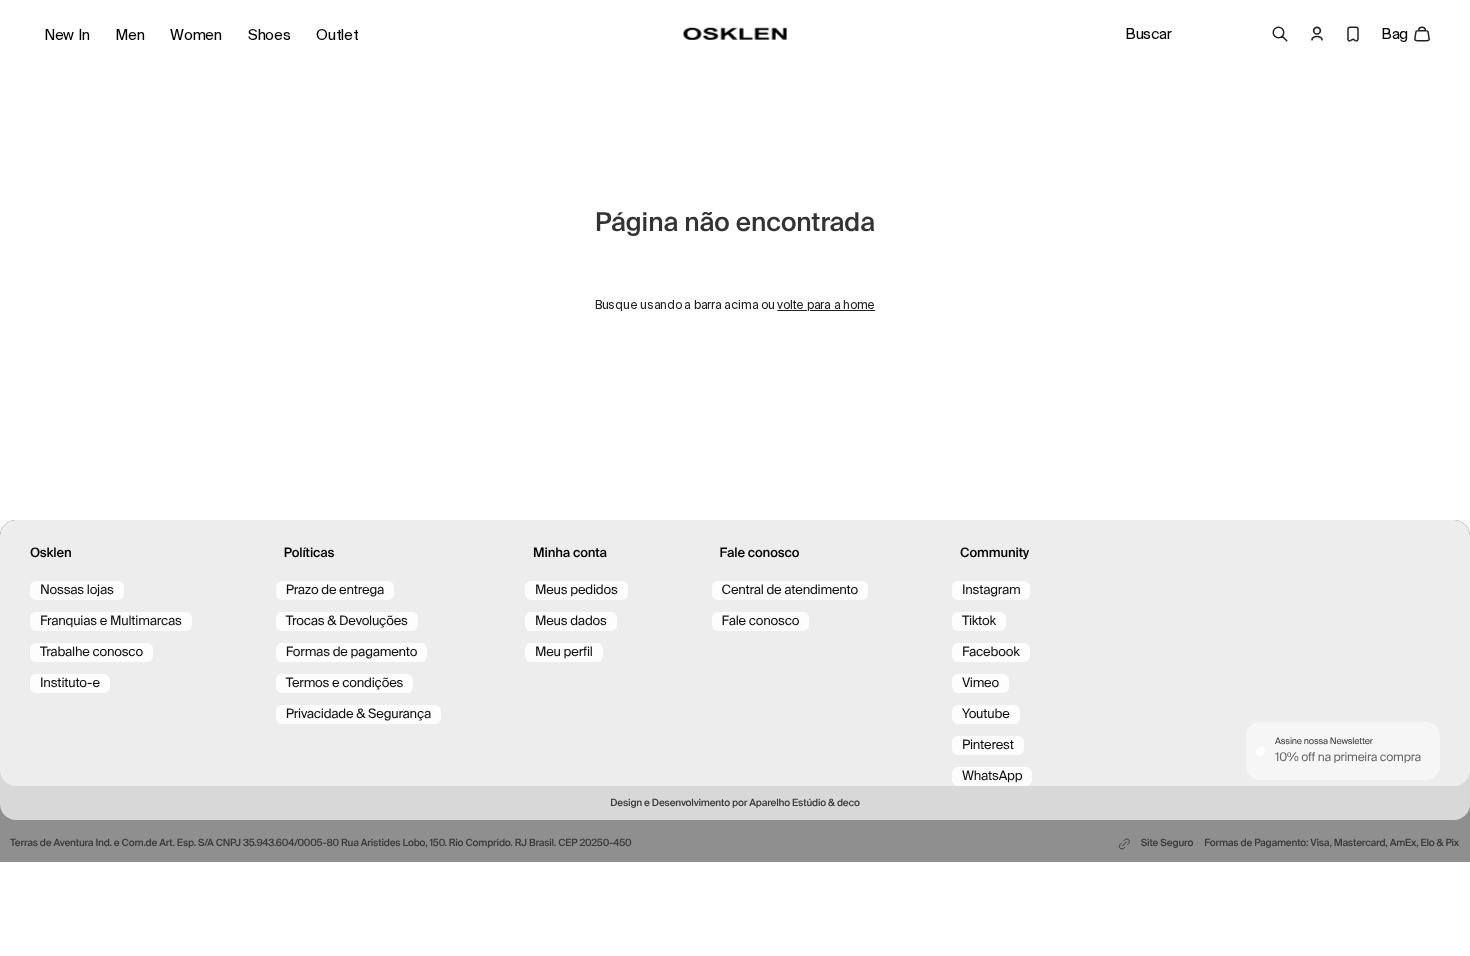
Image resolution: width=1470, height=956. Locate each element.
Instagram (991, 590)
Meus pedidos (576, 590)
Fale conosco (761, 621)
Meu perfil (564, 652)
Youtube (986, 714)
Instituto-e (70, 683)
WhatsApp (992, 776)
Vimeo (980, 683)
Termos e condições (345, 683)
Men (129, 35)
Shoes (269, 35)
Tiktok (979, 621)
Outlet (337, 35)
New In (66, 35)
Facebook (991, 652)
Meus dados (571, 621)
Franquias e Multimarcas (111, 621)
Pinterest (988, 745)
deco (848, 803)
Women (196, 35)
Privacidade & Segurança (358, 714)
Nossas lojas (77, 590)
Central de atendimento (790, 590)
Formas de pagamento (352, 652)
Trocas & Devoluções (347, 621)
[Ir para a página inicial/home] (735, 34)
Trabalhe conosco (91, 652)
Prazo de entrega (335, 590)
